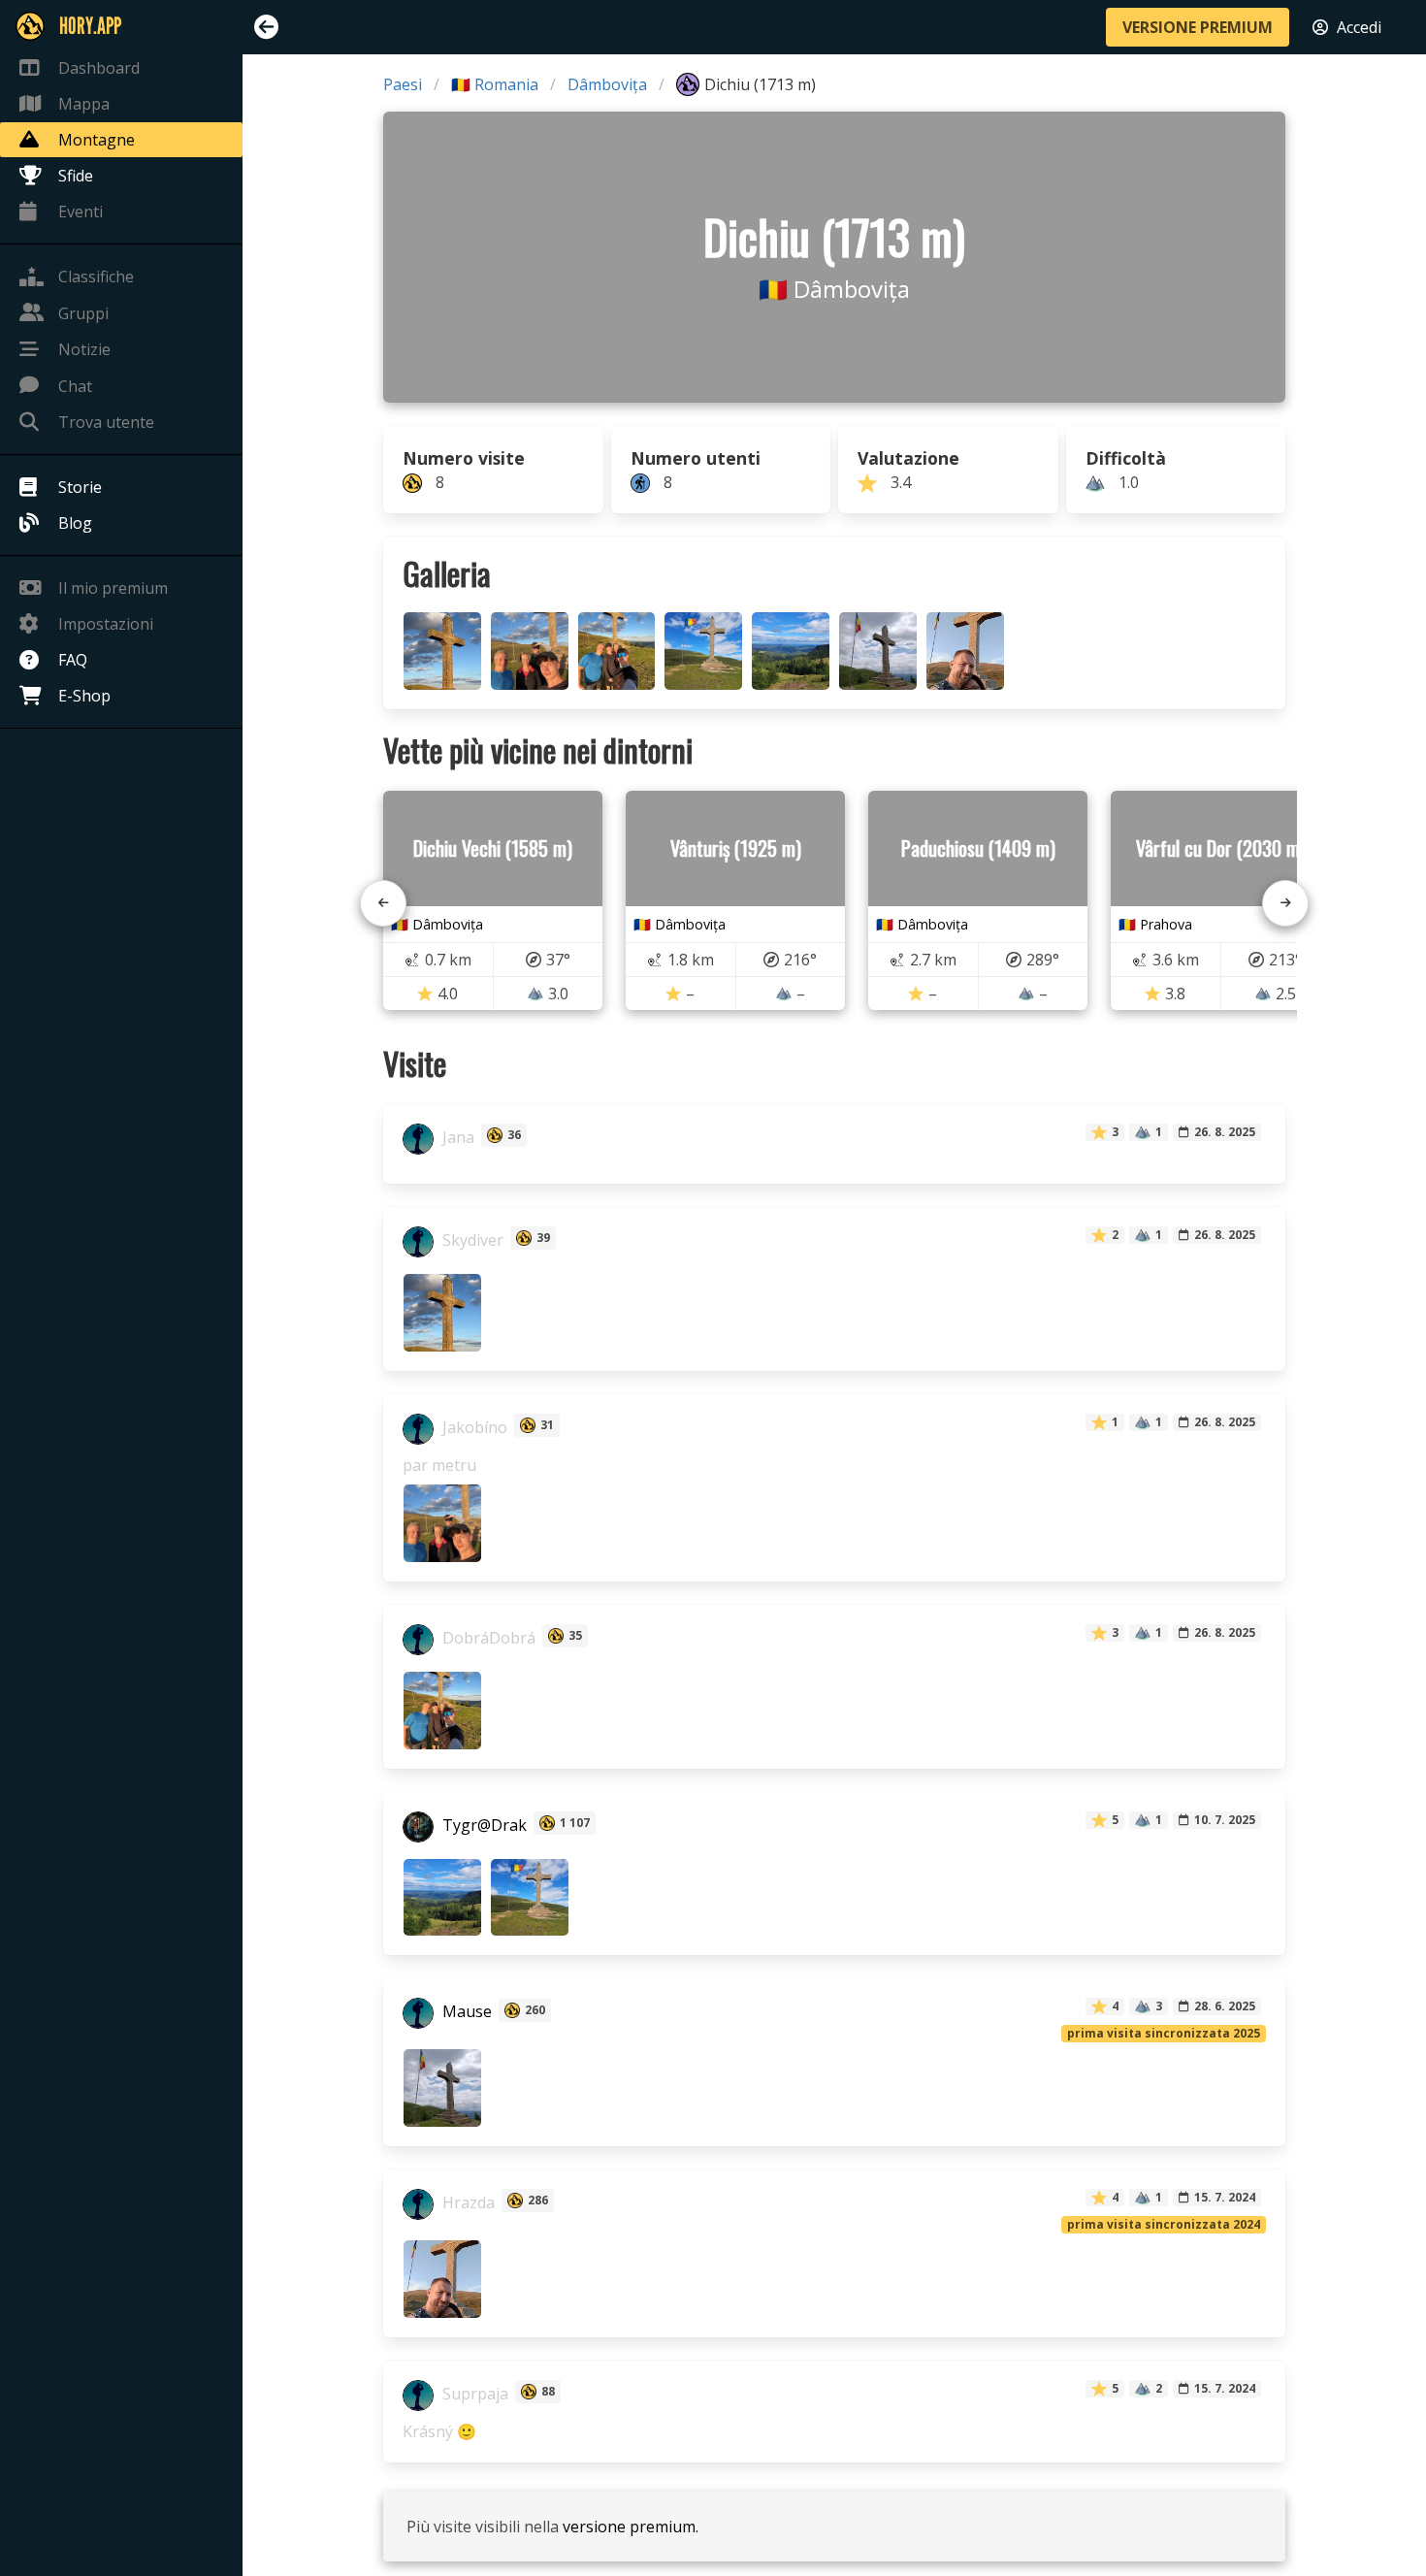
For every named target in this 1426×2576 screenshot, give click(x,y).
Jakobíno (473, 1427)
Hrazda (467, 2202)
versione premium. (631, 2527)
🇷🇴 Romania (495, 84)
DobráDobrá (487, 1638)
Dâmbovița (607, 84)
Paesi (403, 84)
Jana (456, 1137)
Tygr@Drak (483, 1825)
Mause (465, 2012)
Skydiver (471, 1240)
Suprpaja (473, 2394)
